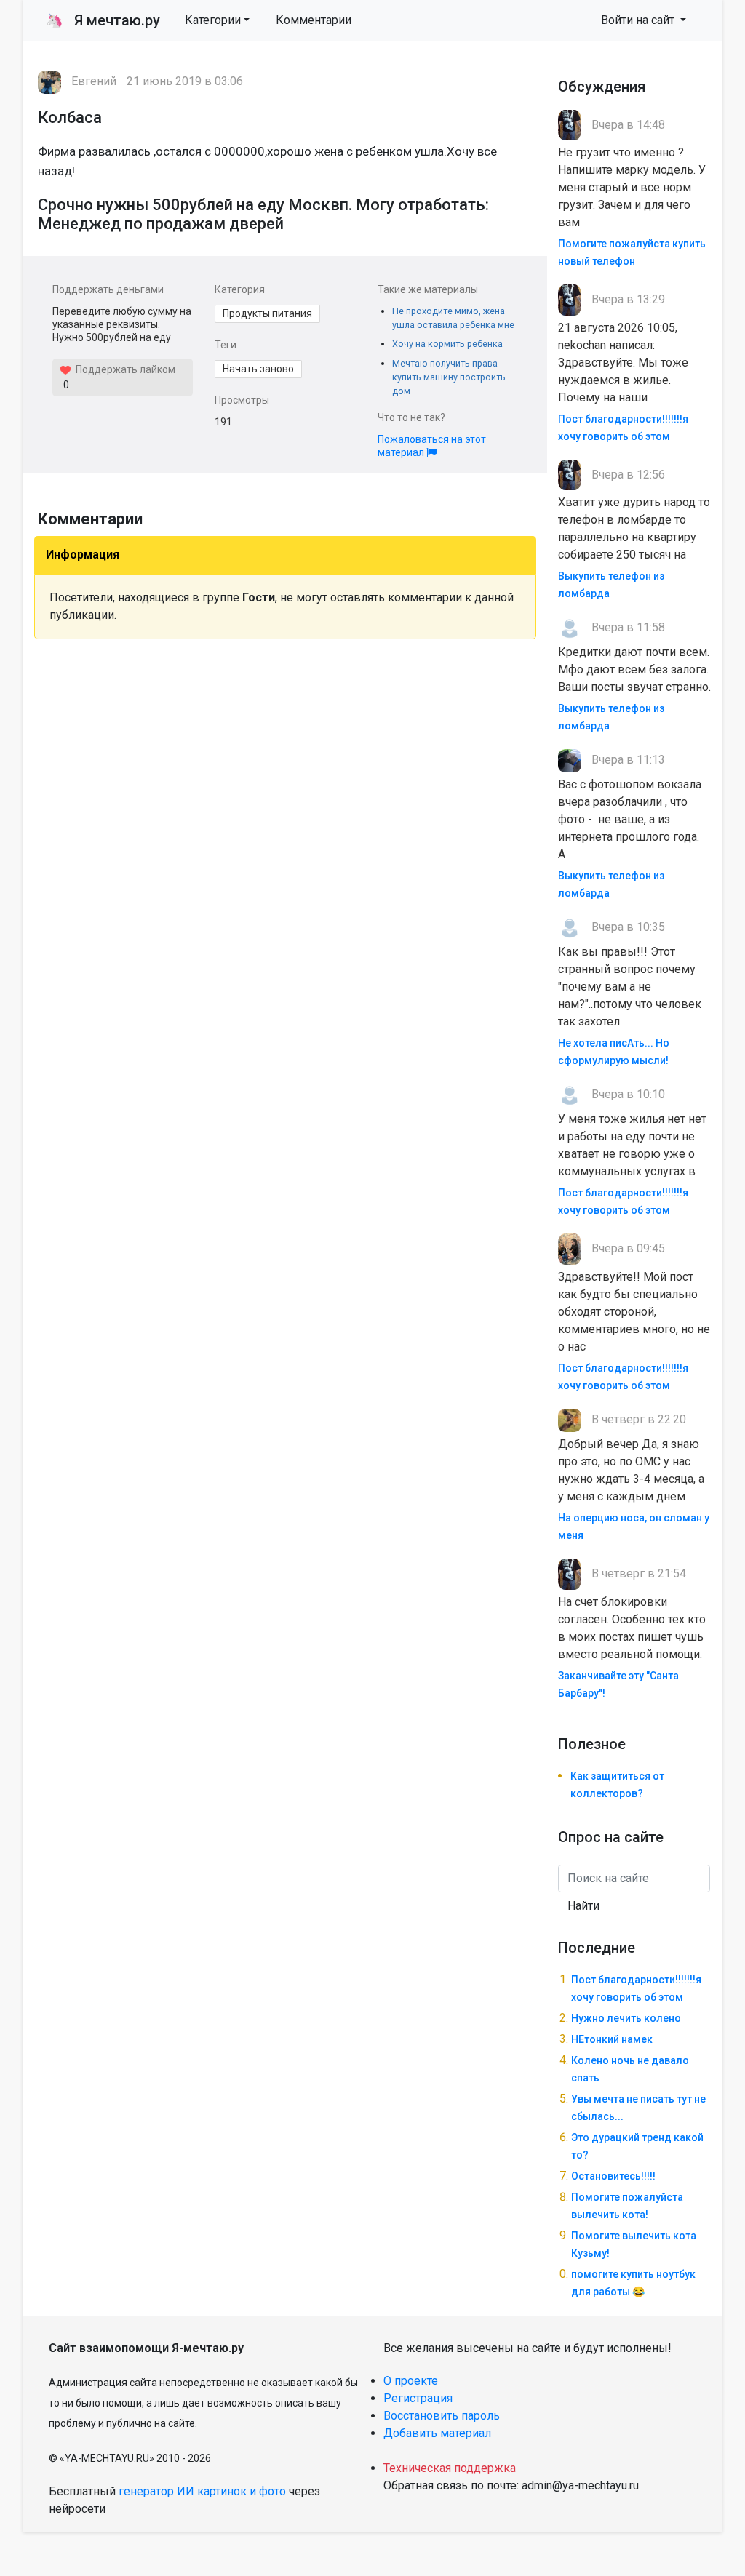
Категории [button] (213, 20)
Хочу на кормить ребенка (447, 344)
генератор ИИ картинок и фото (202, 2491)
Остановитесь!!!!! (613, 2176)
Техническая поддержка (450, 2468)
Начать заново (258, 369)
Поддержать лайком (123, 369)
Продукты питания (267, 313)
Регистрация (418, 2398)
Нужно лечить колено (626, 2018)
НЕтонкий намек (612, 2039)
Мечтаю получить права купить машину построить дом (449, 377)
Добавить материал (437, 2433)
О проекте (411, 2381)
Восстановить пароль (442, 2416)
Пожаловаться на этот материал (432, 446)
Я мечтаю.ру (103, 20)
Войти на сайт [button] (639, 20)
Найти (583, 1906)
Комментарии (314, 20)
